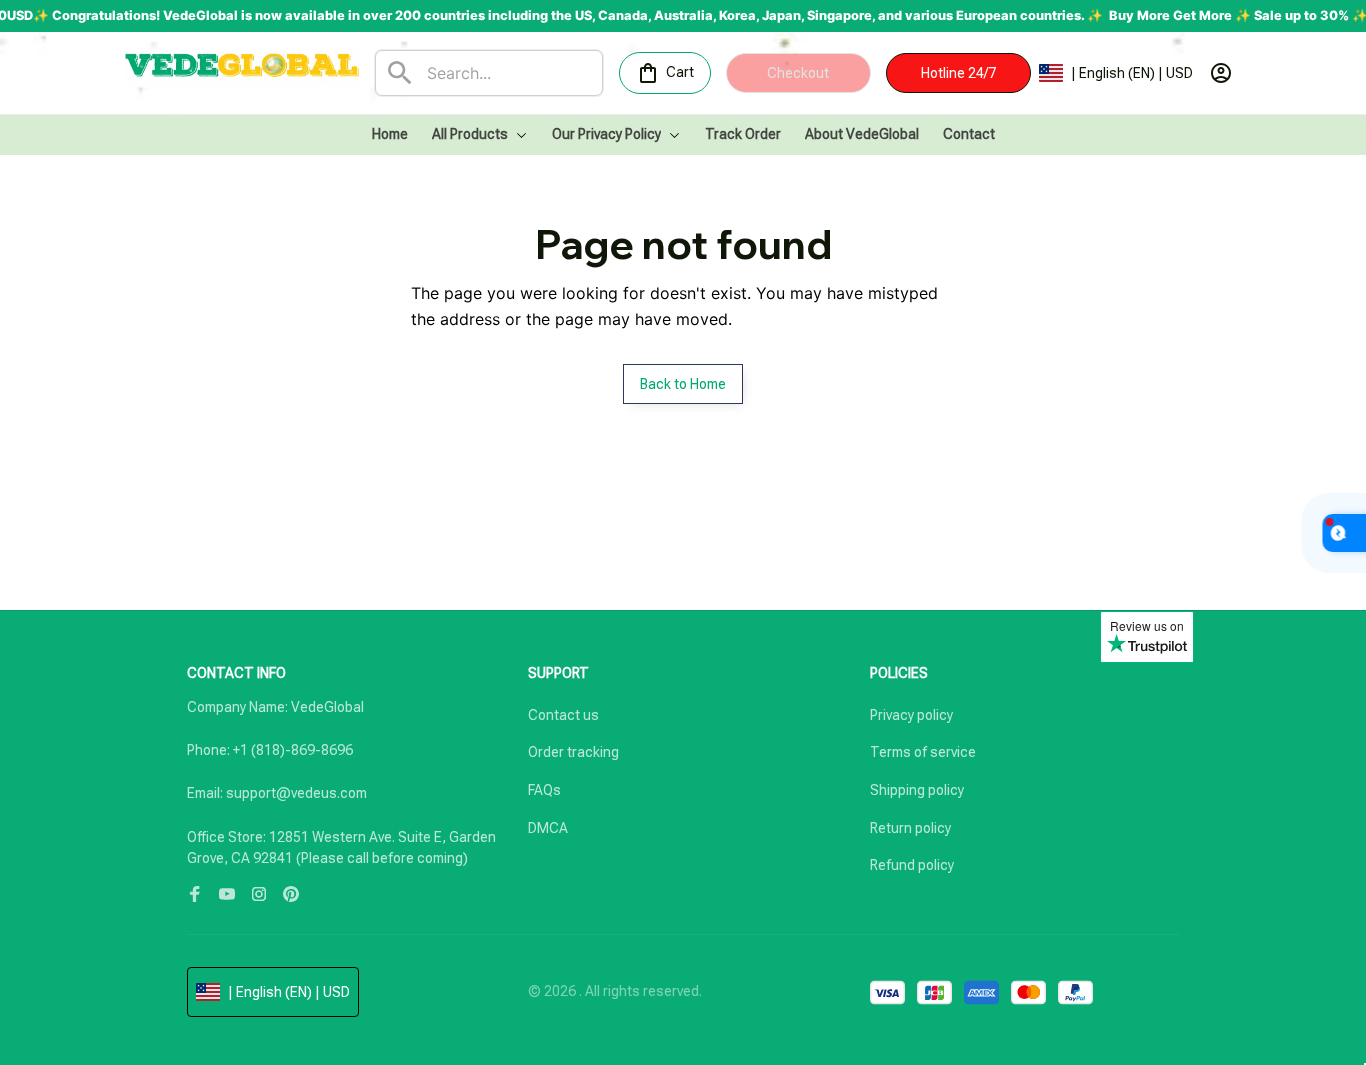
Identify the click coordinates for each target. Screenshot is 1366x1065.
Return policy (910, 828)
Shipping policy (917, 790)
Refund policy (912, 865)
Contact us (563, 715)
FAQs (544, 790)
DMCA (548, 828)
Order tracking (573, 752)
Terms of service (923, 752)
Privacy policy (911, 715)
